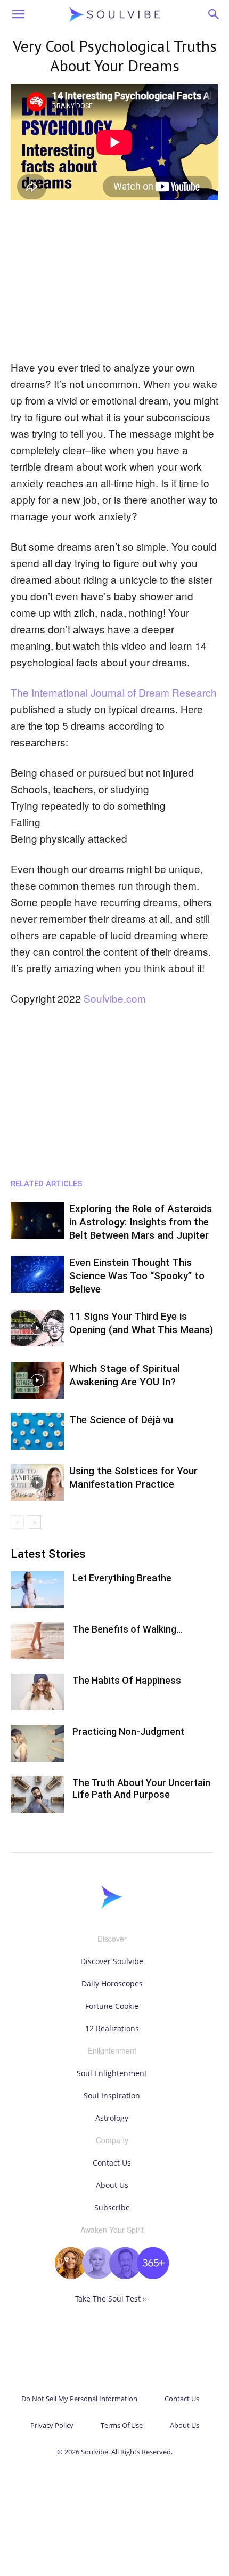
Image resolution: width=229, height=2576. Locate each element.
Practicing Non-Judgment (128, 1731)
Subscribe (112, 2207)
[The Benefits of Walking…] (37, 1641)
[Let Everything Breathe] (37, 1590)
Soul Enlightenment (112, 2073)
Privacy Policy (52, 2425)
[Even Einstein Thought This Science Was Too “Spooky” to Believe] (37, 1274)
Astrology (112, 2118)
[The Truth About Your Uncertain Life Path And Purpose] (37, 1794)
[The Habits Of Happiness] (37, 1692)
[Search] (214, 14)
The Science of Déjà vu (121, 1420)
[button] (18, 14)
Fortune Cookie (112, 2006)
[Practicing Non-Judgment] (37, 1743)
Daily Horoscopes (112, 1984)
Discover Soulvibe (112, 1961)
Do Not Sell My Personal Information (79, 2399)
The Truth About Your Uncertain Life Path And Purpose (141, 1788)
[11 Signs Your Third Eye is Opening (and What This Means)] (37, 1328)
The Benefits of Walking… (128, 1629)
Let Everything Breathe (122, 1578)
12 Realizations (112, 2028)
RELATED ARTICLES (47, 1184)
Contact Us (112, 2163)
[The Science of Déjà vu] (37, 1431)
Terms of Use (122, 2425)
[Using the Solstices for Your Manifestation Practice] (37, 1483)
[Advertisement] (114, 281)
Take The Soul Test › (112, 2299)
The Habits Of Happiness (127, 1680)
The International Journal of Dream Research (114, 692)
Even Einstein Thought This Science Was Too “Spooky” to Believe (137, 1276)
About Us (112, 2185)
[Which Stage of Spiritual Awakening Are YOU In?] (37, 1380)
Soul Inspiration (112, 2095)
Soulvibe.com (115, 998)
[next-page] (34, 1522)
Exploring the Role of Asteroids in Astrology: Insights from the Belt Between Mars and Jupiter (141, 1222)
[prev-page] (17, 1522)
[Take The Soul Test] (112, 2276)
